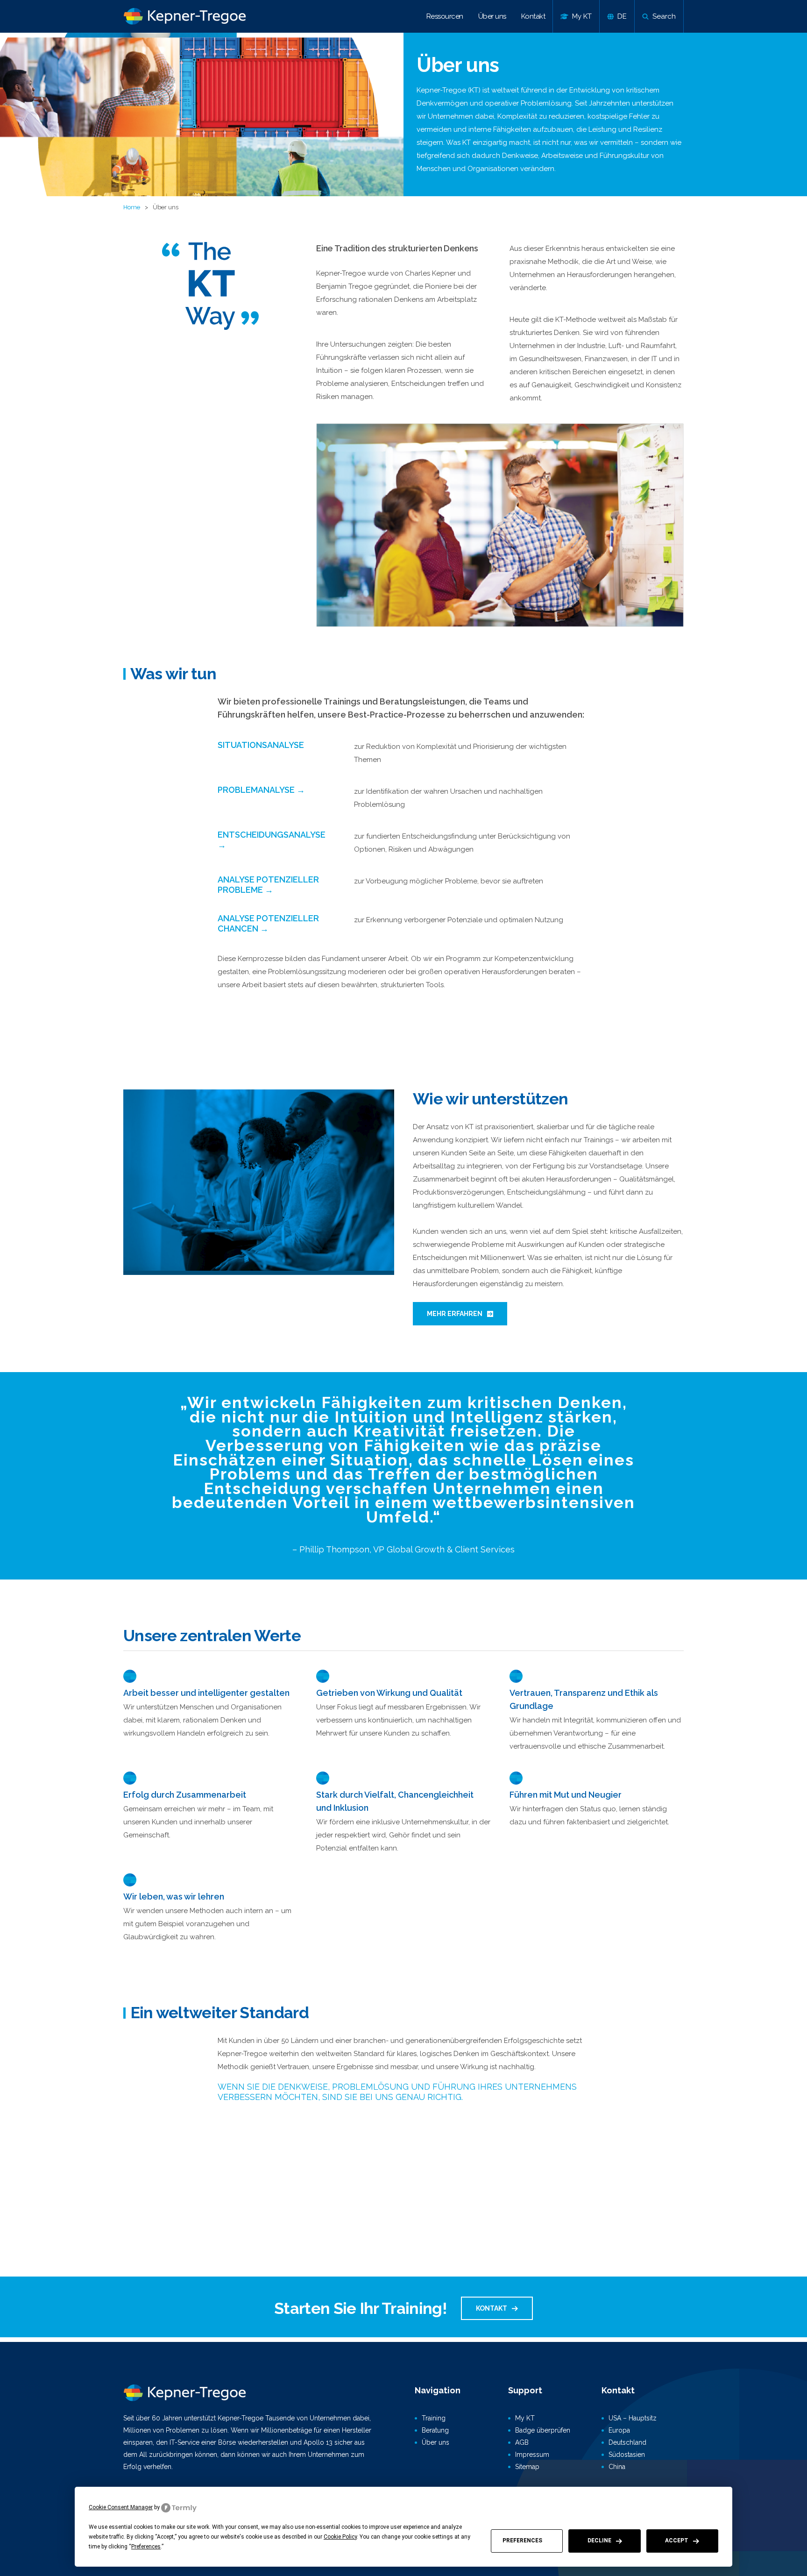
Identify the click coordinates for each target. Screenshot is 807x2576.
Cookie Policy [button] (340, 2537)
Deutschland (627, 2442)
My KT (525, 2418)
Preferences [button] (146, 2547)
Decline (599, 2540)
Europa (619, 2430)
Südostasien (627, 2455)
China (617, 2467)
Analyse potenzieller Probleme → (268, 885)
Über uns (492, 16)
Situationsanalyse (261, 745)
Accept (677, 2540)
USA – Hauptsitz (633, 2418)
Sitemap (527, 2467)
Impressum (532, 2455)
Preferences (522, 2540)
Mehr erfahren (455, 1314)
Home (132, 207)
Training (434, 2418)
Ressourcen (445, 16)
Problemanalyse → (261, 790)
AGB (522, 2442)
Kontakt (533, 16)
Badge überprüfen (543, 2430)
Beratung (435, 2430)
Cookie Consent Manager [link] (121, 2507)
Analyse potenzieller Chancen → (268, 923)
